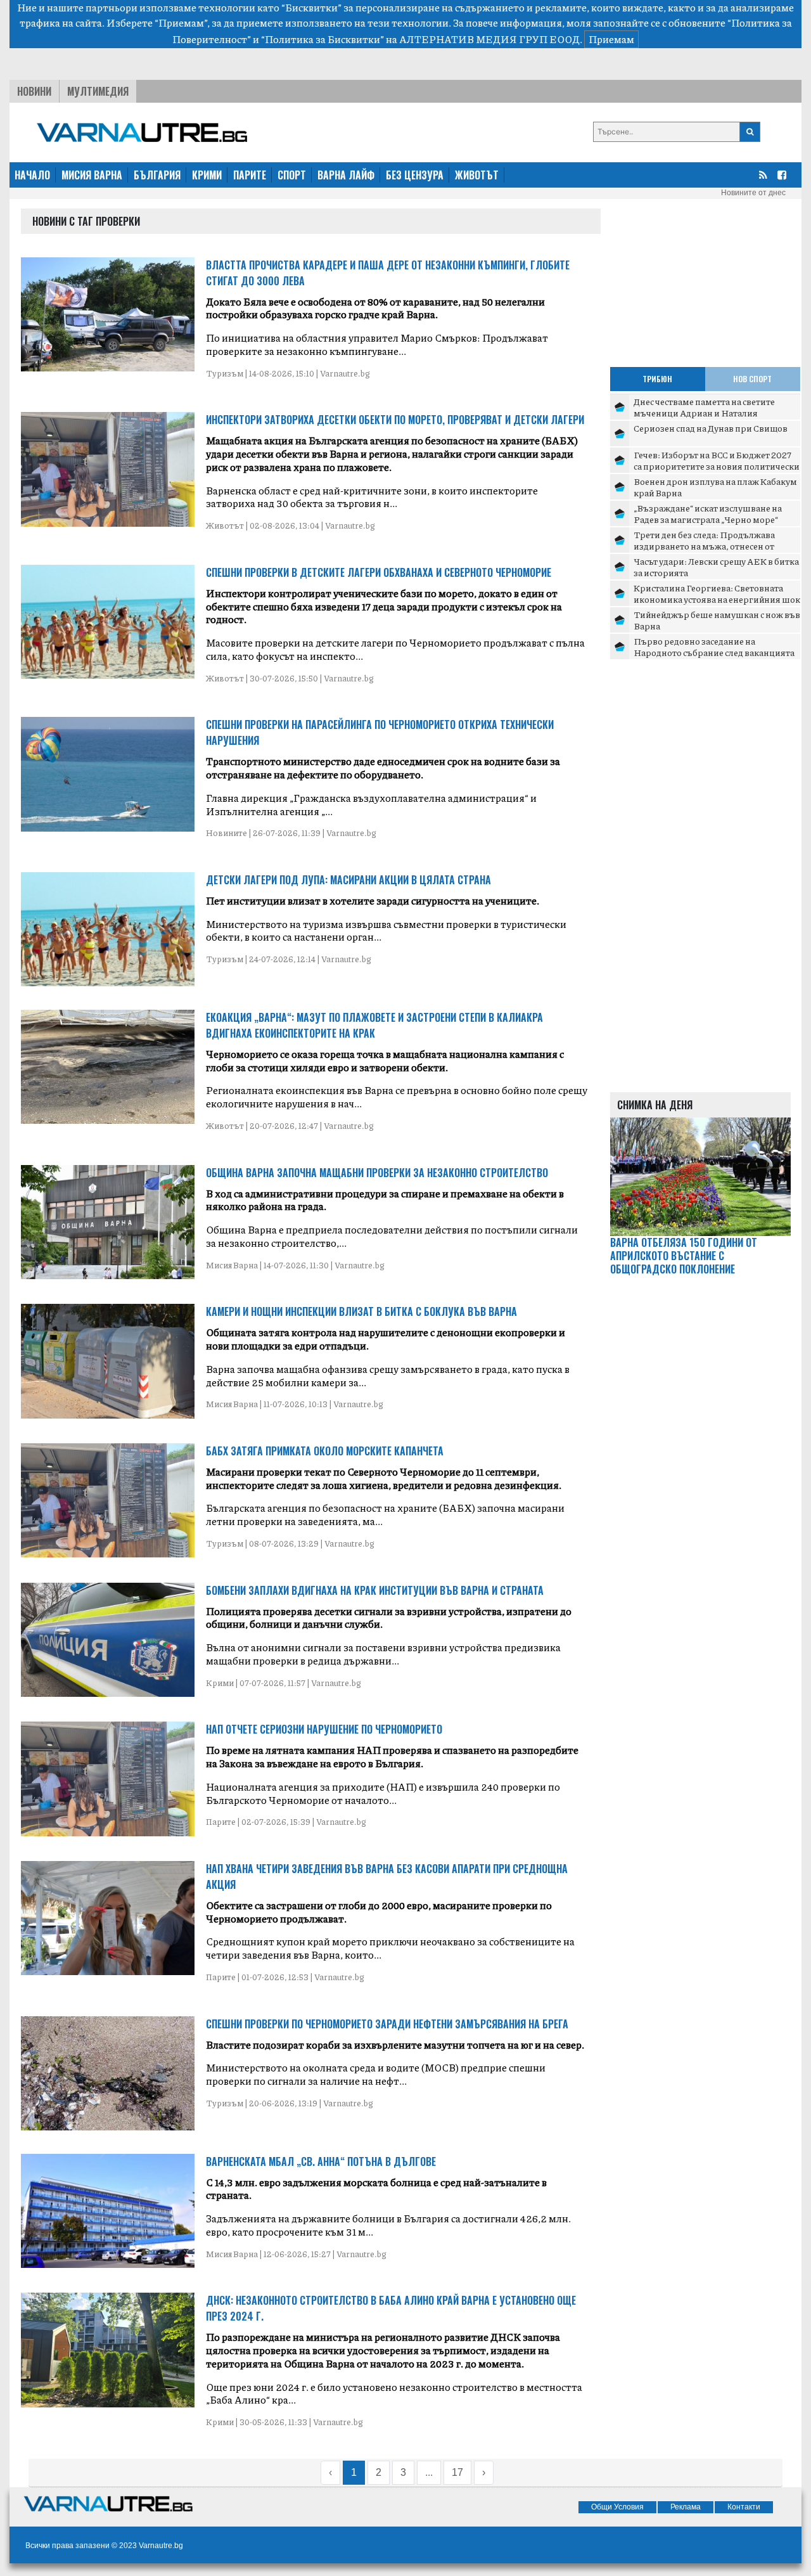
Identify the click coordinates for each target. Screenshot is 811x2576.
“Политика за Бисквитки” (322, 39)
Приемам (611, 39)
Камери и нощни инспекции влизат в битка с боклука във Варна (361, 1311)
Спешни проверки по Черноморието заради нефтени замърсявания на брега (387, 2024)
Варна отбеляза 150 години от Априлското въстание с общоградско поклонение (684, 1256)
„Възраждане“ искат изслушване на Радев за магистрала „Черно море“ (708, 513)
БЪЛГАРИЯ (157, 175)
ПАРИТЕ (250, 175)
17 (457, 2472)
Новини (34, 91)
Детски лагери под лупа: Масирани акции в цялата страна (348, 880)
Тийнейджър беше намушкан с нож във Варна (717, 620)
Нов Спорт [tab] (752, 379)
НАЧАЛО (32, 175)
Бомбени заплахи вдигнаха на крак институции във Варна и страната (375, 1590)
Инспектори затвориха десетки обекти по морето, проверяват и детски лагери (395, 420)
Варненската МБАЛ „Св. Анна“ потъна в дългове (321, 2161)
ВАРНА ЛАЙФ (346, 175)
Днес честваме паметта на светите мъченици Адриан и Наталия (704, 407)
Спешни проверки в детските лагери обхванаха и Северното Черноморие (379, 572)
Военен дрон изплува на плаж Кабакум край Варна (715, 487)
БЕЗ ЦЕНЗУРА (415, 175)
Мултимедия (98, 91)
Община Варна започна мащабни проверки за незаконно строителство (377, 1173)
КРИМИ (207, 175)
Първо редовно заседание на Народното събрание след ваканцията (714, 647)
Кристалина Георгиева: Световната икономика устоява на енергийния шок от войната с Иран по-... (717, 599)
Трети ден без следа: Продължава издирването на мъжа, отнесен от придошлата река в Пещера (704, 545)
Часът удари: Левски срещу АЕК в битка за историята (716, 567)
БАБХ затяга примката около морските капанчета (325, 1451)
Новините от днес (753, 193)
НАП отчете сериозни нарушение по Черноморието (324, 1729)
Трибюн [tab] (657, 379)
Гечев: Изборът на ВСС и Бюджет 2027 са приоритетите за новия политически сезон (717, 466)
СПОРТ (292, 175)
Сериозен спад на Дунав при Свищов (711, 428)
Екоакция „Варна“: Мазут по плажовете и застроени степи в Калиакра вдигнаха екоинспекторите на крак (374, 1025)
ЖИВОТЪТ (477, 175)
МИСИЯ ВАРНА (92, 175)
